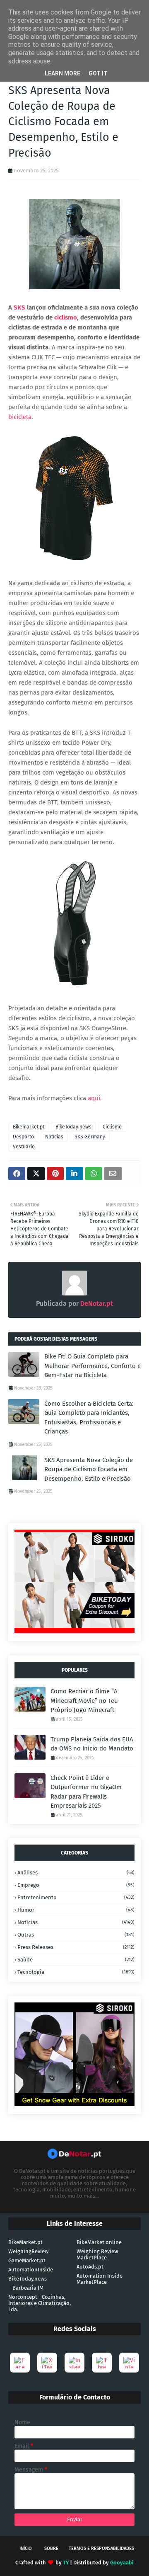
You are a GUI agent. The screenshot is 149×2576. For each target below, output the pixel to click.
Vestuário (24, 1147)
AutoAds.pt (90, 2267)
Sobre (51, 2548)
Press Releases (76, 1947)
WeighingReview (28, 2251)
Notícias (54, 1137)
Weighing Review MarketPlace (97, 2254)
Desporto (23, 1137)
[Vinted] (129, 2363)
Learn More (62, 73)
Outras (76, 1935)
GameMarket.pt (27, 2260)
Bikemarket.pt (29, 1127)
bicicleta (20, 417)
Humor (76, 1910)
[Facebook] (20, 2363)
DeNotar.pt (96, 1304)
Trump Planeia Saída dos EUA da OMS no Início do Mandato (92, 1744)
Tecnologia (76, 1972)
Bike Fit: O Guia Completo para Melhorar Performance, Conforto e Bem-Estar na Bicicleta (93, 1366)
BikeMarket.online (99, 2242)
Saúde (76, 1960)
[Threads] (102, 2363)
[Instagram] (74, 2363)
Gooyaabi (122, 2563)
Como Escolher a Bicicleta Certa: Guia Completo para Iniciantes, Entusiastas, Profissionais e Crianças (89, 1418)
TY (66, 2563)
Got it (98, 73)
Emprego (76, 1885)
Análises (76, 1873)
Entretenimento (76, 1897)
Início (26, 2548)
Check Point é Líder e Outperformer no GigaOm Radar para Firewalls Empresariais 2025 (86, 1792)
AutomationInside (31, 2270)
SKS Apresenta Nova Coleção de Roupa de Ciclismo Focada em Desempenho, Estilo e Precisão (89, 1469)
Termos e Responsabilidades (101, 2548)
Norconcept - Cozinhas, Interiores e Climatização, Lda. (40, 2303)
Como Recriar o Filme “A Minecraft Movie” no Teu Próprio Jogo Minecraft (84, 1701)
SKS (19, 307)
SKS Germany (90, 1137)
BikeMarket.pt (25, 2242)
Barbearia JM (28, 2288)
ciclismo (66, 317)
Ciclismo (112, 1127)
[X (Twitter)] (47, 2363)
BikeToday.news (73, 1127)
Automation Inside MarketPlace (100, 2279)
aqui (94, 1098)
